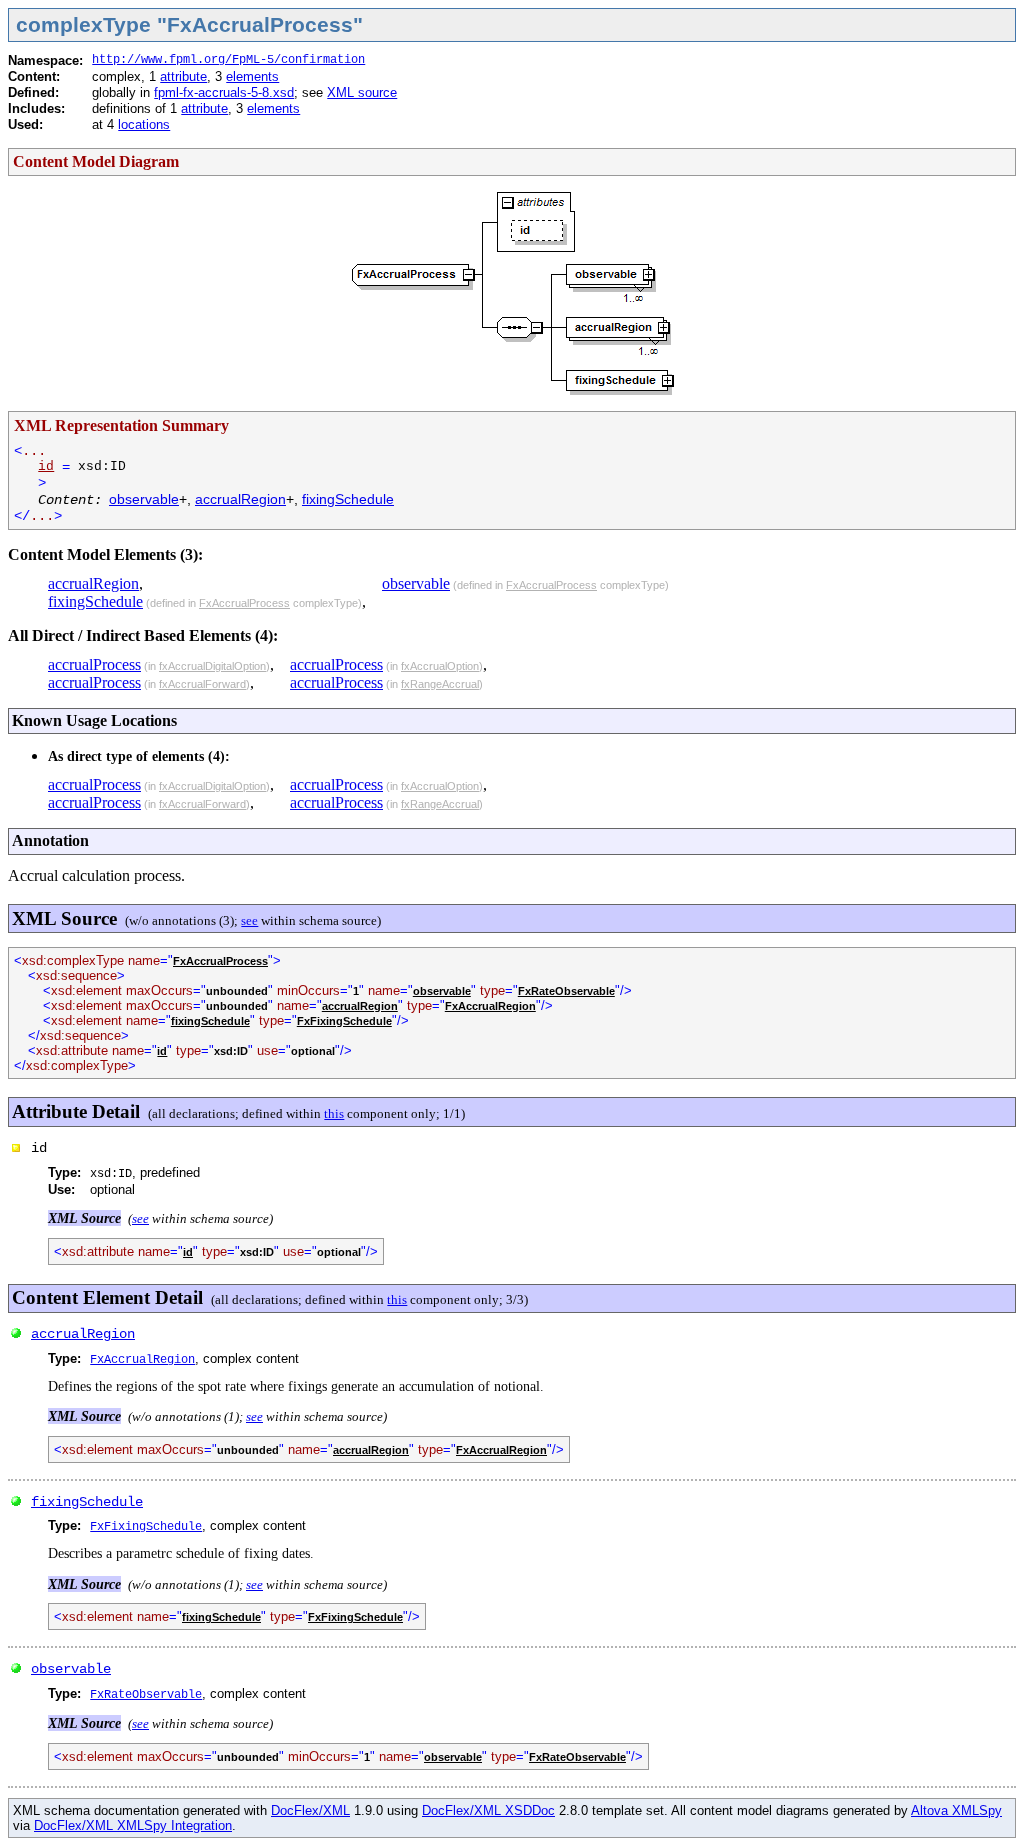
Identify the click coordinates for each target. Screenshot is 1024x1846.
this (334, 1113)
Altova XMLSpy (956, 1810)
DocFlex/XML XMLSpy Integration (133, 1825)
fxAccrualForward (202, 684)
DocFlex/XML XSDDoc (488, 1810)
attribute (183, 76)
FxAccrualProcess (244, 603)
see (249, 920)
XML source (362, 92)
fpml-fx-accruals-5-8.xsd (224, 92)
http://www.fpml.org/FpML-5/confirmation (228, 60)
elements (252, 76)
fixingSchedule (348, 499)
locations (144, 124)
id (46, 466)
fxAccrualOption (440, 666)
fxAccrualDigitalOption (212, 666)
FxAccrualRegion (490, 1006)
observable (144, 499)
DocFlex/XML (310, 1810)
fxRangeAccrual (440, 684)
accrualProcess (94, 664)
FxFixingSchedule (344, 1021)
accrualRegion (240, 499)
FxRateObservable (566, 991)
